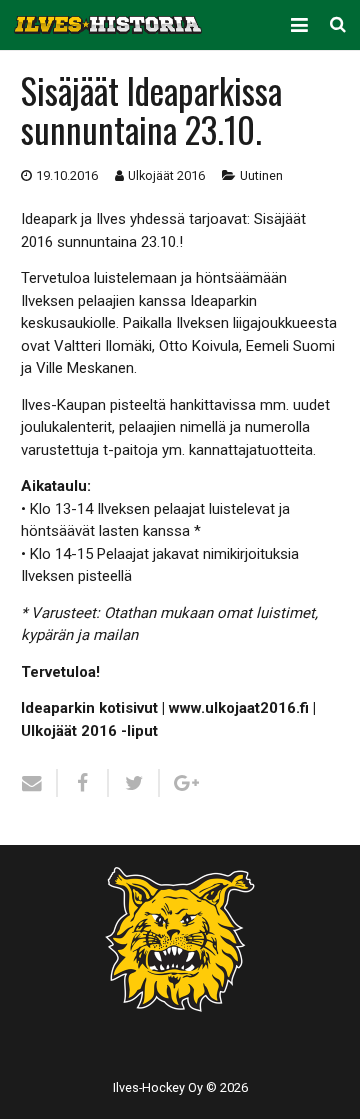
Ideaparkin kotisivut (89, 708)
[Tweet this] (134, 783)
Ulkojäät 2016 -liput (89, 731)
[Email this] (39, 783)
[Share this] (83, 783)
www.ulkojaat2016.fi (239, 708)
